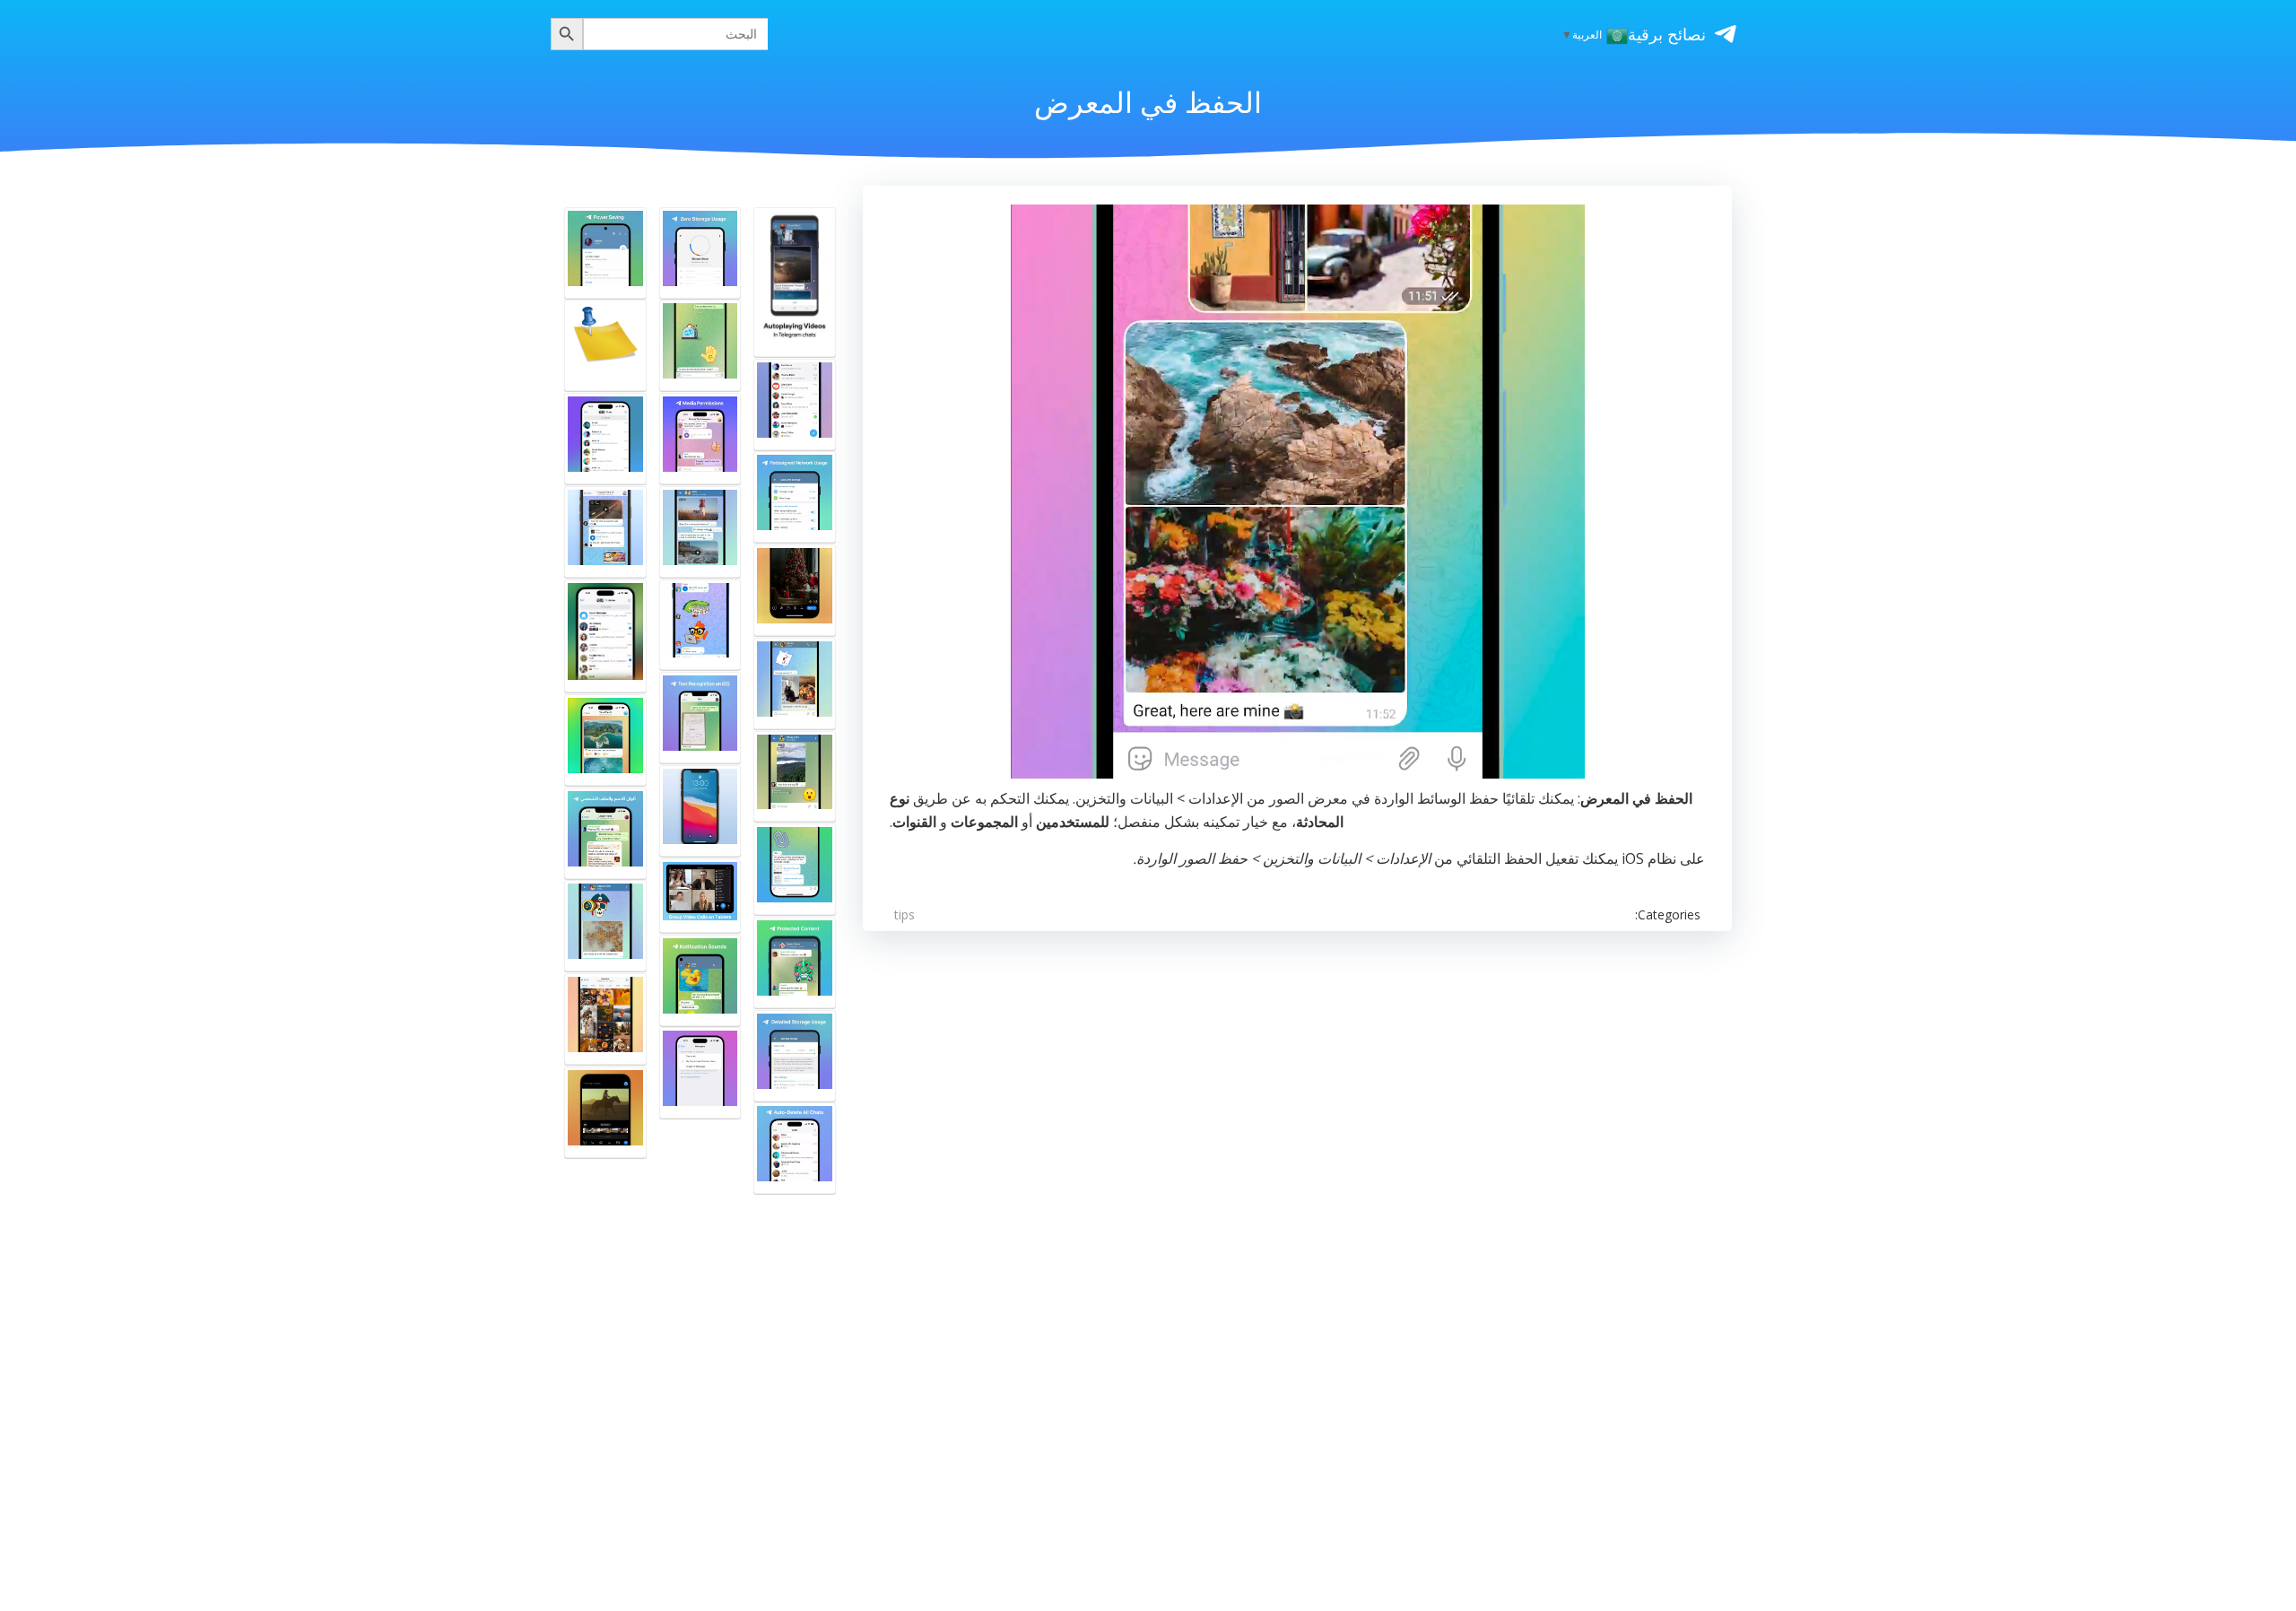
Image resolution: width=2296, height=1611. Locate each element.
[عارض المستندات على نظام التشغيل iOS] (795, 869)
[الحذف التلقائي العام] (795, 1148)
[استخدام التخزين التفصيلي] (795, 1056)
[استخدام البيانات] (795, 497)
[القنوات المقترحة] (605, 439)
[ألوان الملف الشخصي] (605, 833)
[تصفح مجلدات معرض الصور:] (795, 684)
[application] (1298, 492)
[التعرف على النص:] (700, 718)
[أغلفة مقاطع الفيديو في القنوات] (605, 1112)
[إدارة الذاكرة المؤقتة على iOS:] (605, 532)
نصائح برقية (1667, 34)
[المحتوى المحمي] (795, 962)
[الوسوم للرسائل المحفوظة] (605, 636)
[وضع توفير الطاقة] (605, 253)
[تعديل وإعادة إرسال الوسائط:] (605, 926)
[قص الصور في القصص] (795, 590)
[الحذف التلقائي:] (700, 625)
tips (904, 914)
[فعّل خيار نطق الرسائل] (700, 811)
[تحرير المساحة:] (700, 532)
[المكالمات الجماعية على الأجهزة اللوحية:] (700, 896)
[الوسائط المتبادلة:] (605, 1019)
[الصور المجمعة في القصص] (605, 345)
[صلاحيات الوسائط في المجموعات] (700, 439)
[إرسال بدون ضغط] (700, 345)
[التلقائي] (795, 777)
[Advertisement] (1194, 1223)
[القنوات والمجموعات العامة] (795, 405)
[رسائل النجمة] (700, 1073)
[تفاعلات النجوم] (605, 740)
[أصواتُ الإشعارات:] (700, 980)
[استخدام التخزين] (700, 253)
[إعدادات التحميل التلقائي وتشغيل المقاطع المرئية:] (795, 282)
